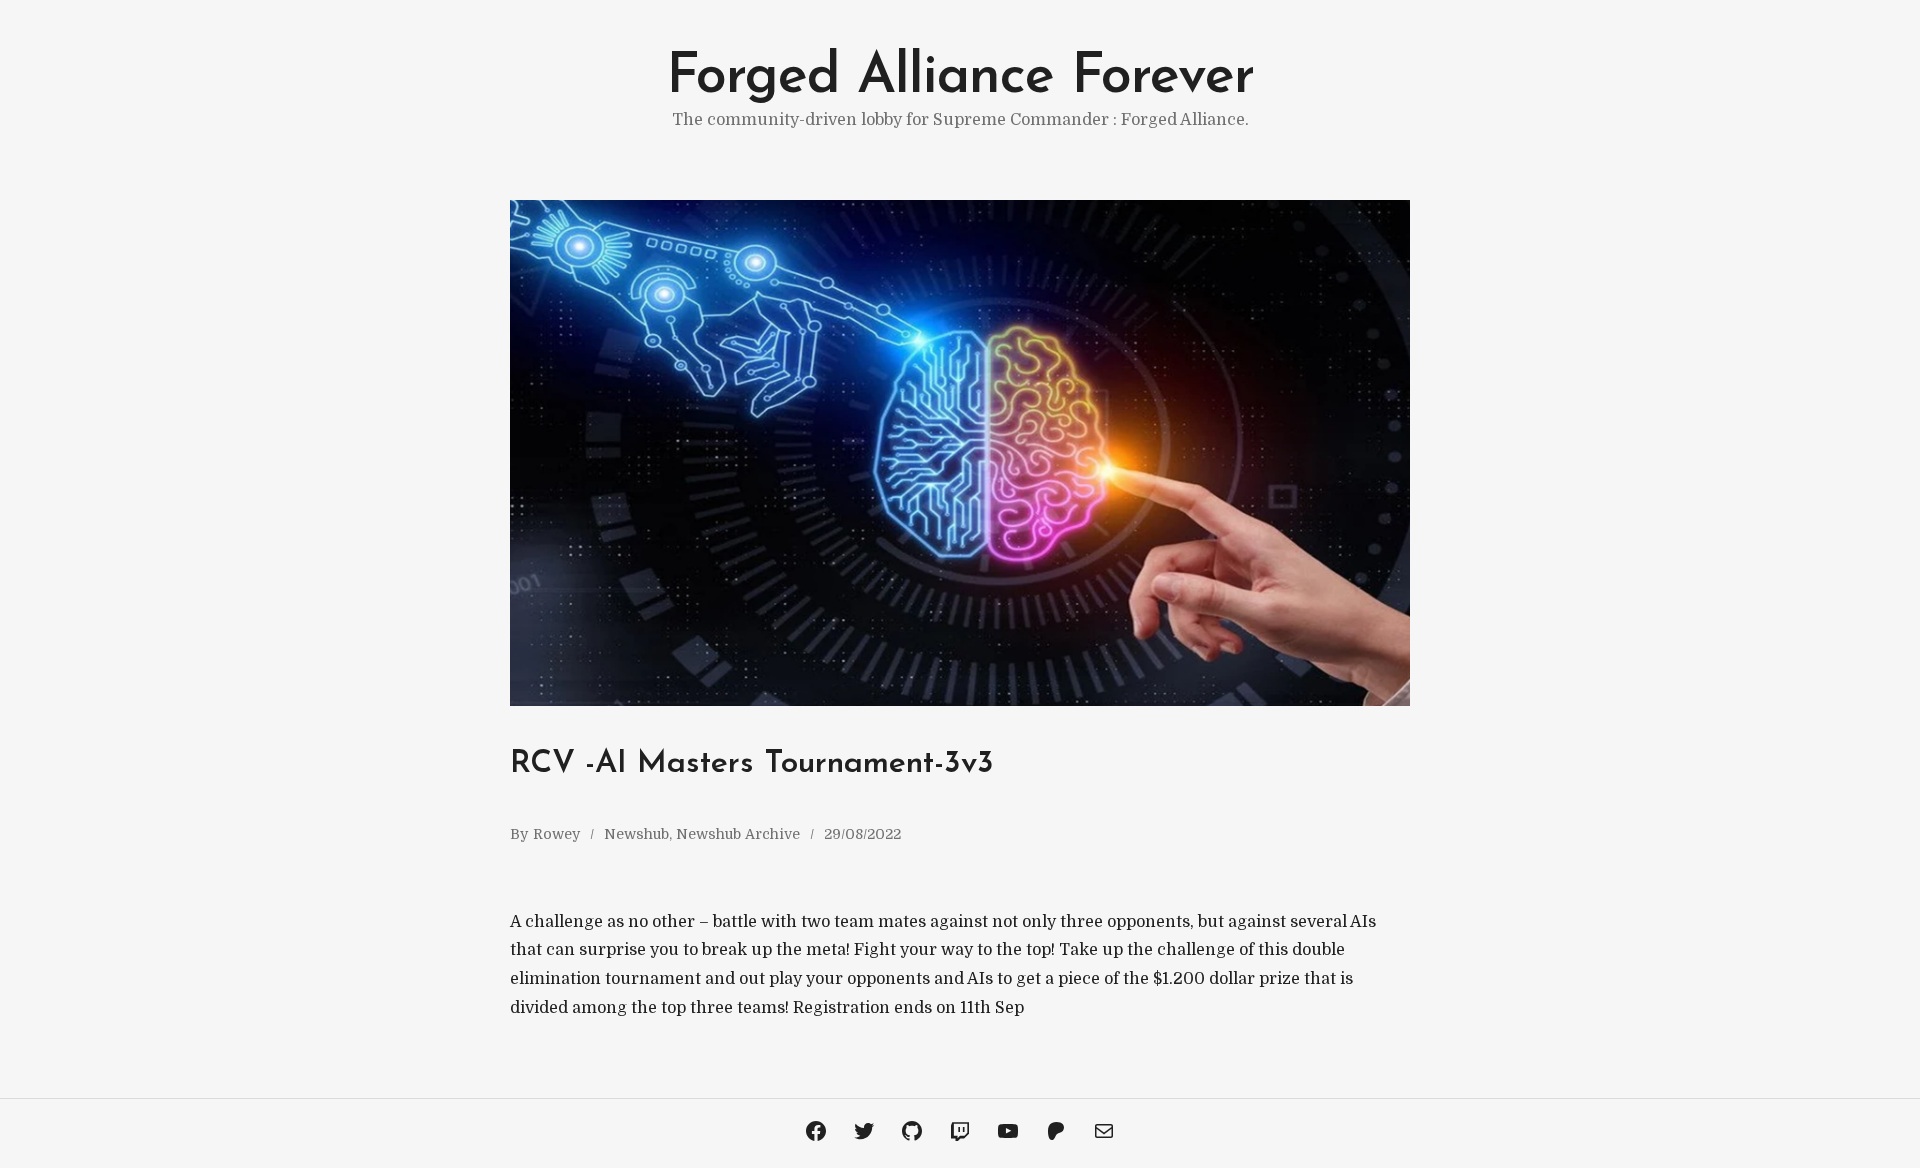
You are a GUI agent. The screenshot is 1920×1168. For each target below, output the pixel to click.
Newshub (636, 834)
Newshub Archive (738, 834)
